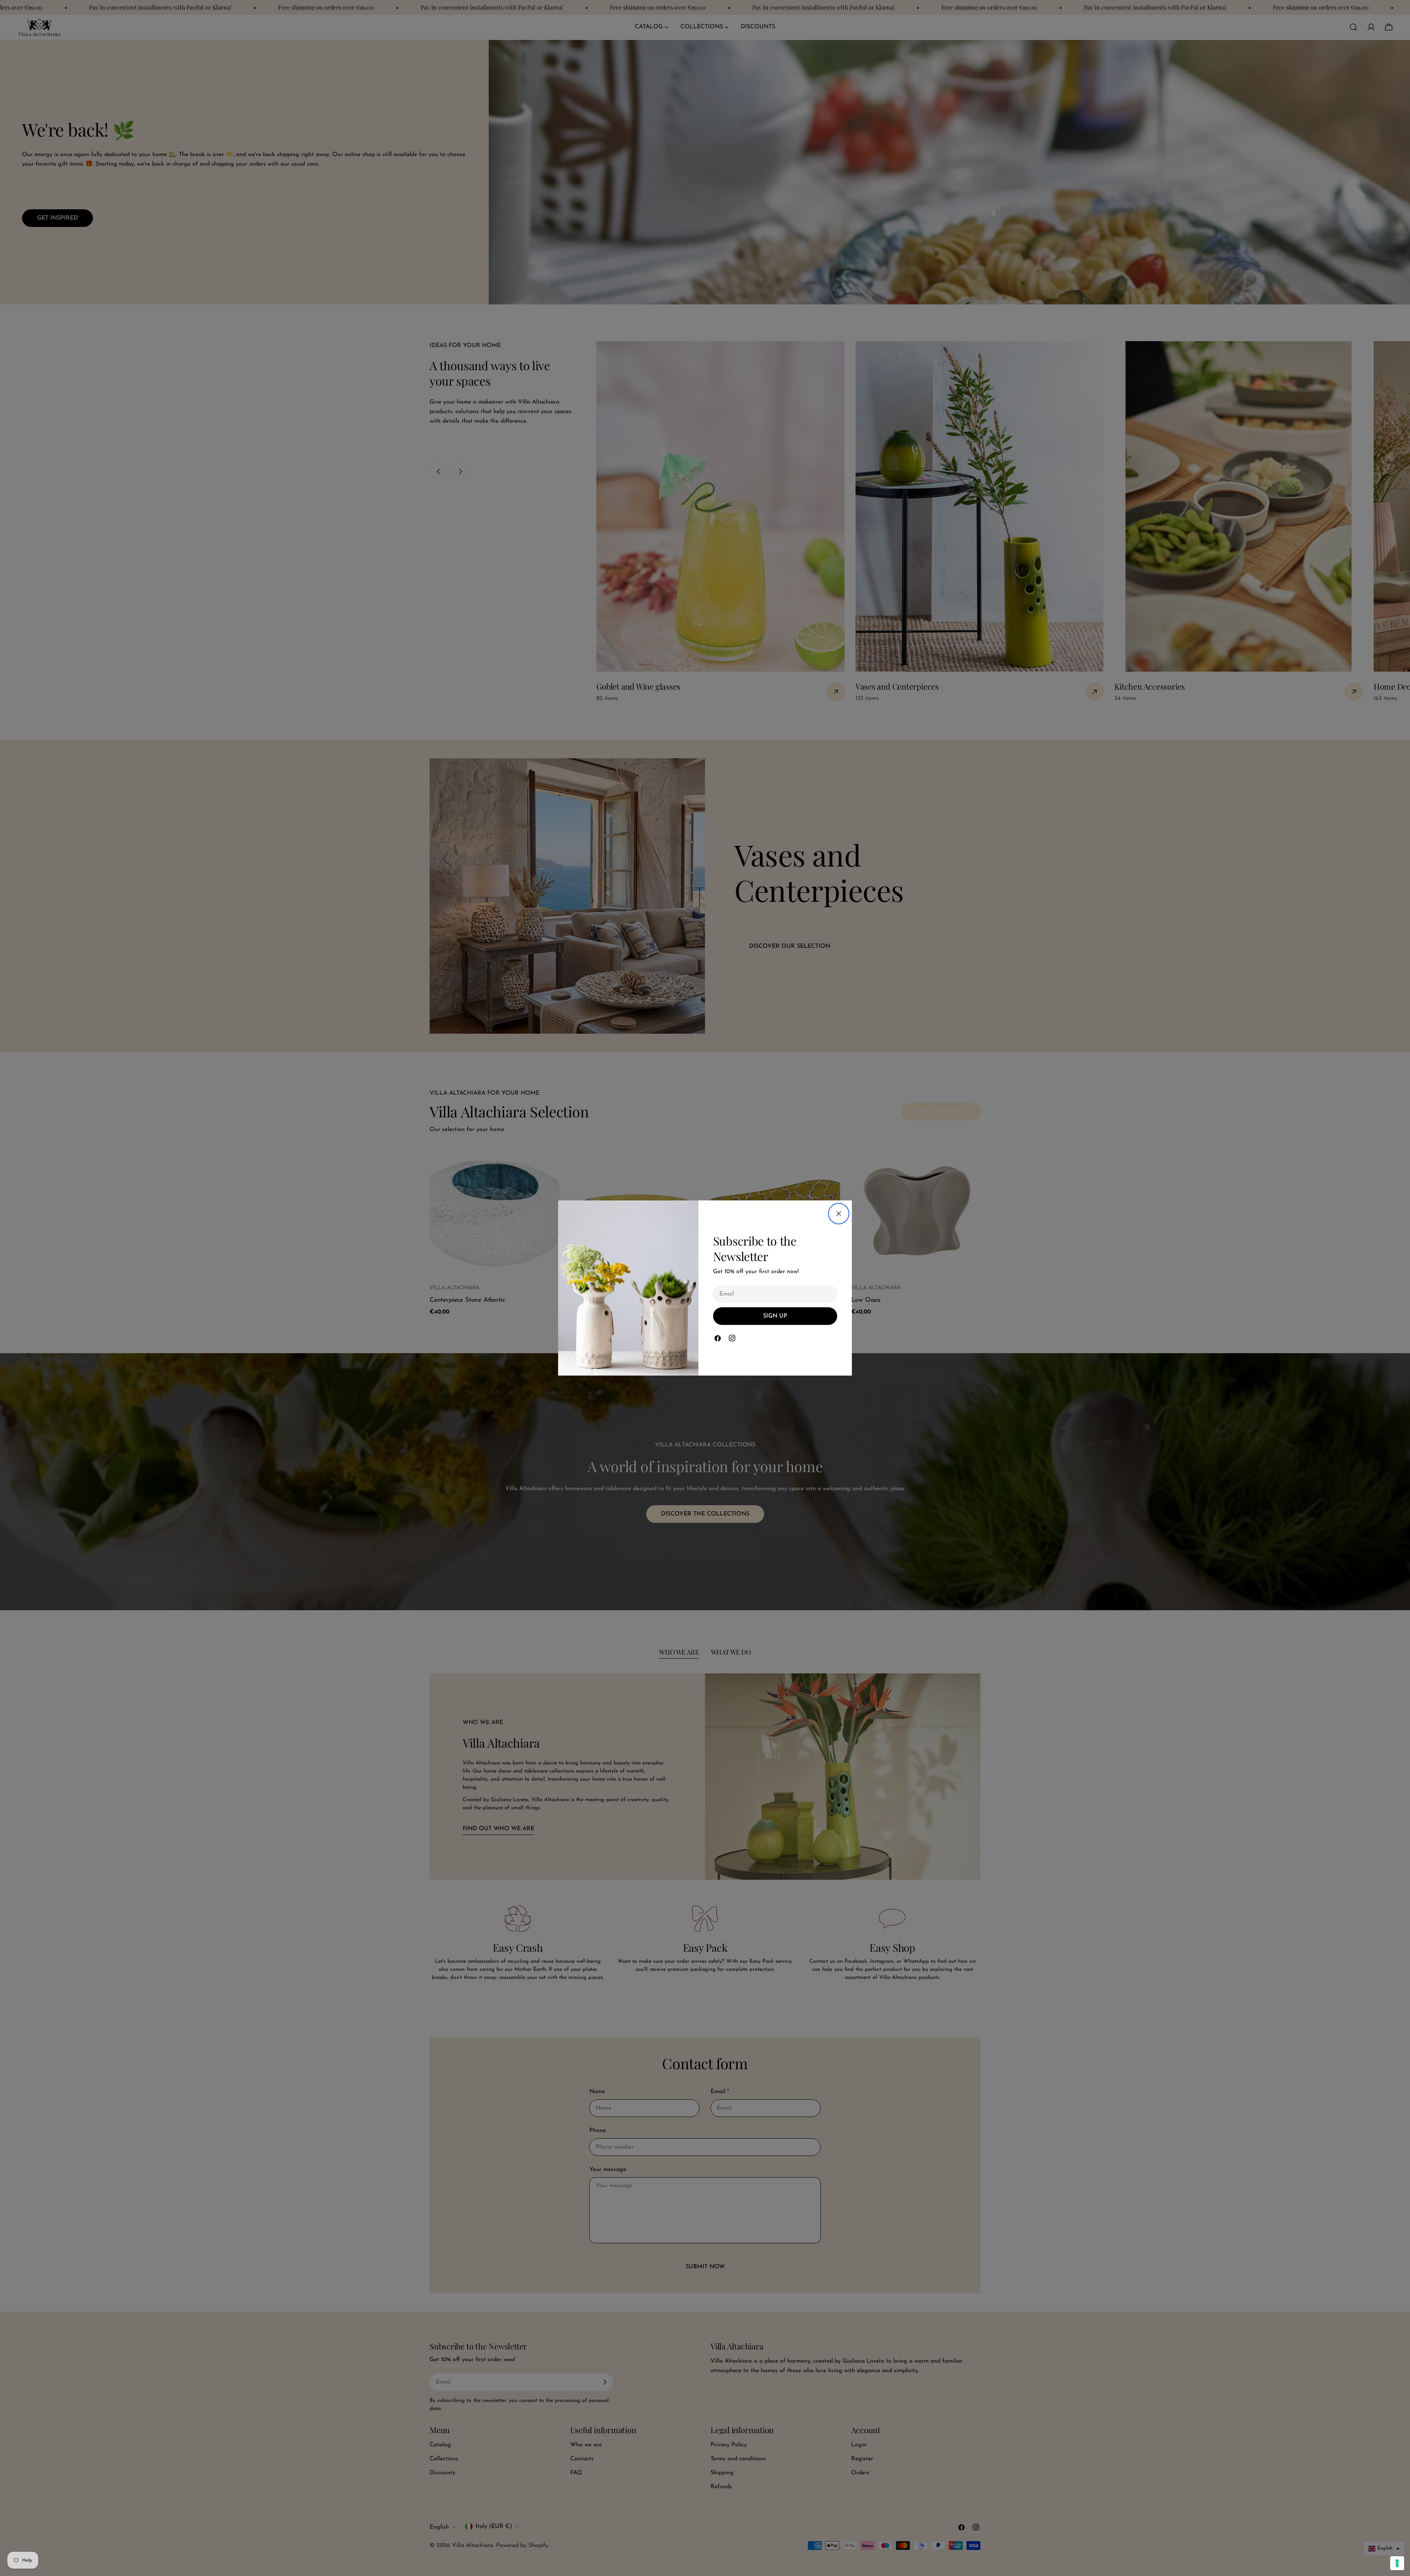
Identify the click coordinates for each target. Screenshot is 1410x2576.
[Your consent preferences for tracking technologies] (1397, 2563)
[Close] (839, 1214)
